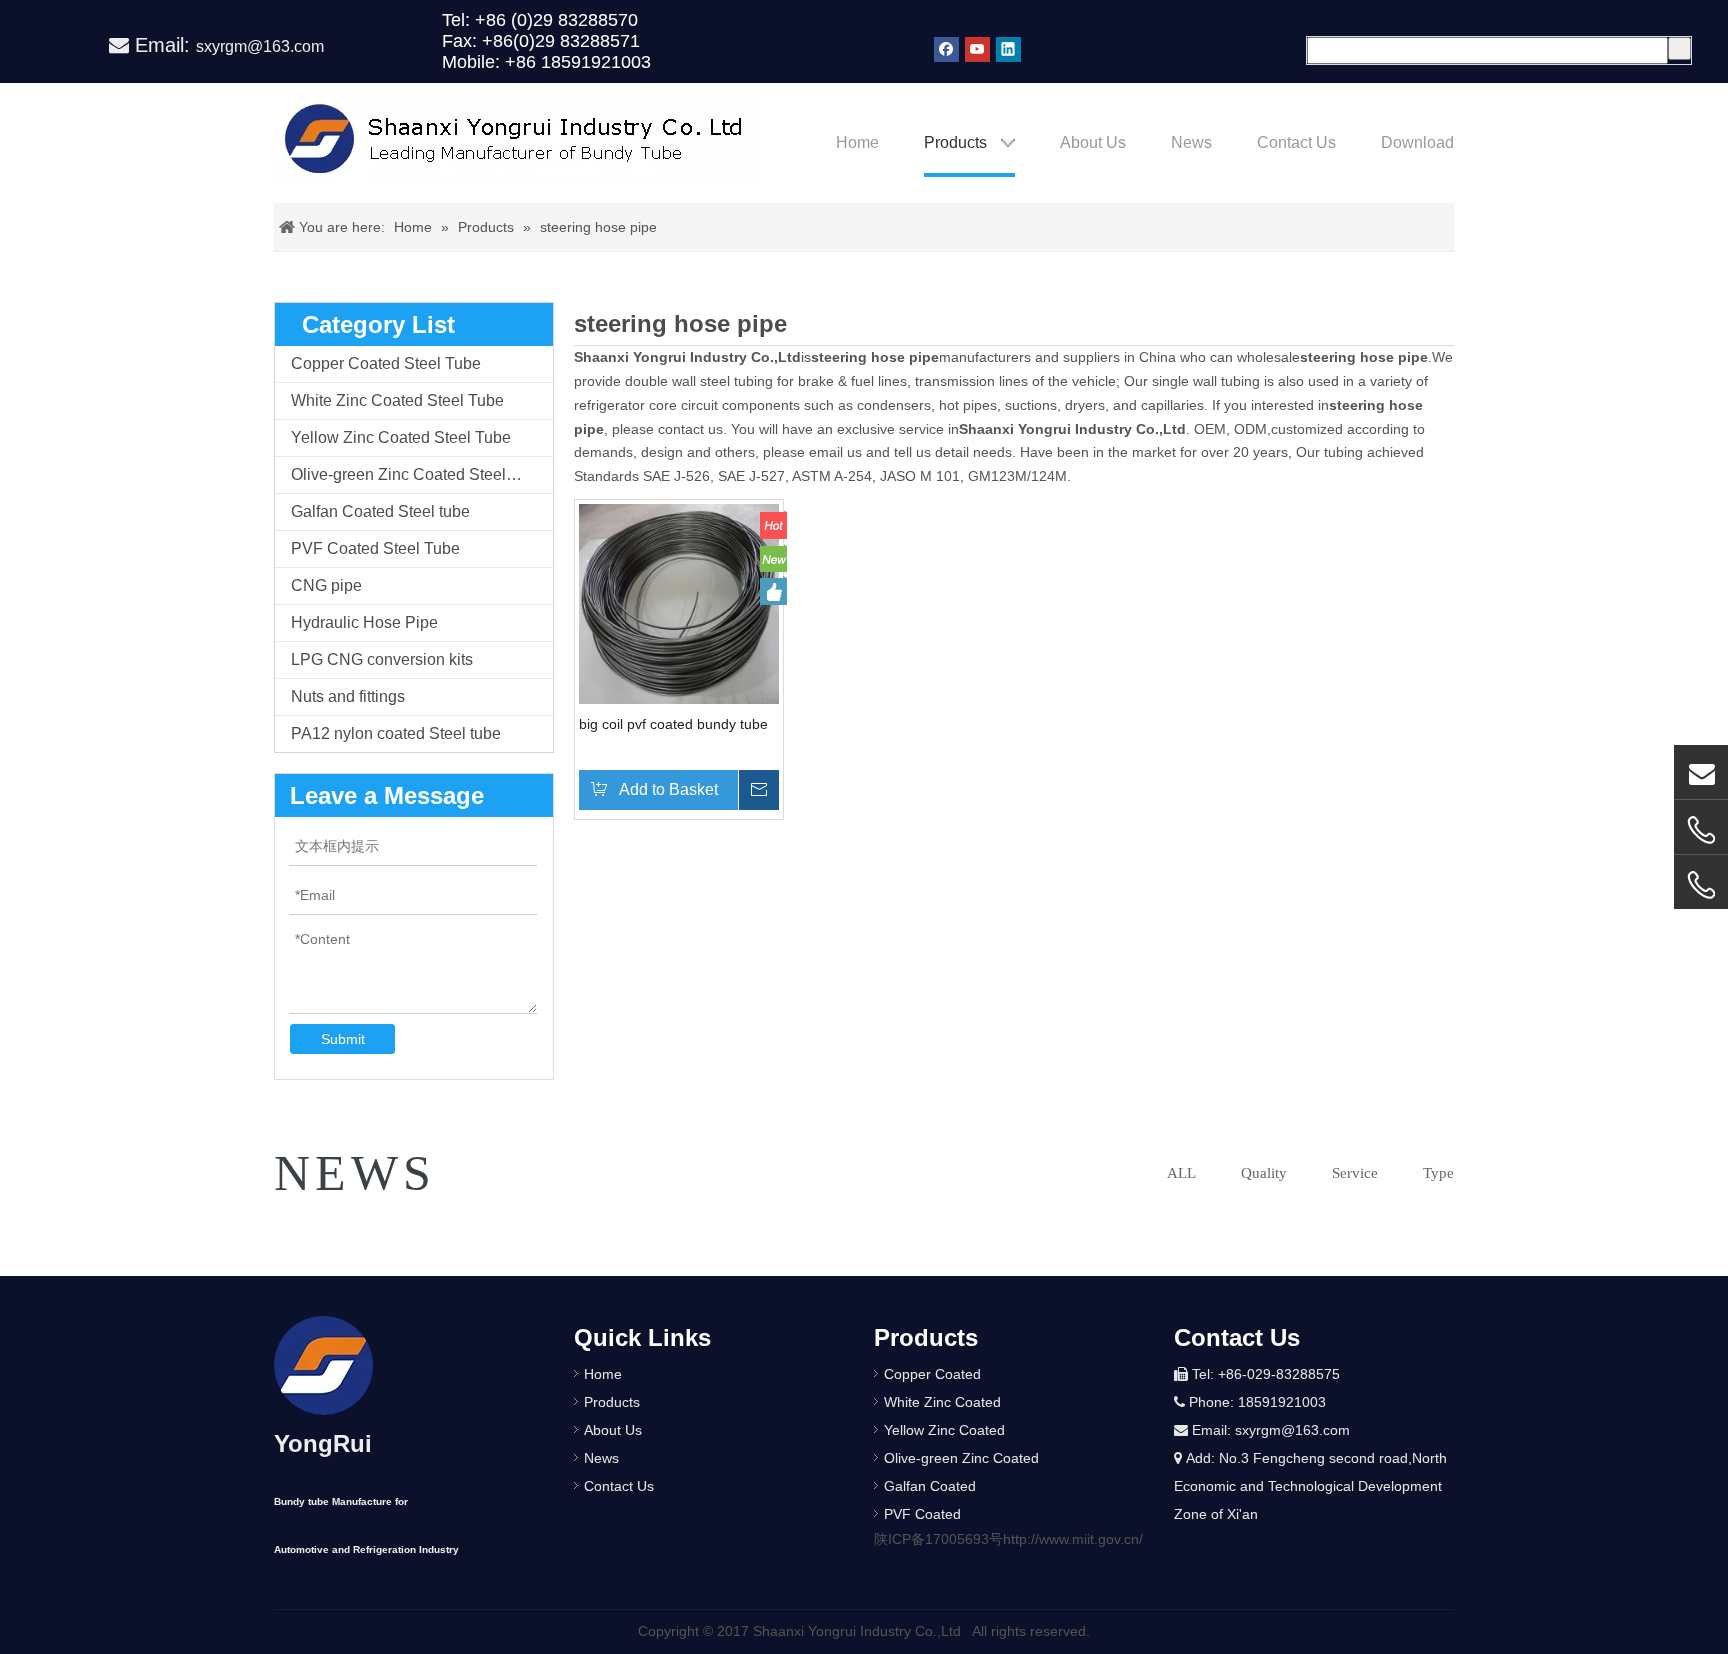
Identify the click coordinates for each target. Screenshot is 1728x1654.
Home (603, 1374)
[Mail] (1701, 772)
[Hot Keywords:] (1679, 48)
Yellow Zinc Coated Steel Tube (401, 437)
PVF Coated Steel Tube (375, 548)
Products (612, 1402)
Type (1438, 1173)
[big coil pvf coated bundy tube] (679, 603)
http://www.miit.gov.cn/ (1073, 1539)
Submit (343, 1039)
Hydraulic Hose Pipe (364, 622)
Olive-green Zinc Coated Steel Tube (418, 474)
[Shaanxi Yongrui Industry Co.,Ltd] (323, 1365)
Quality (1264, 1173)
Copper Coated (932, 1374)
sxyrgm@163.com (260, 46)
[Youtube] (977, 49)
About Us (613, 1430)
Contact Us (619, 1486)
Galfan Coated (930, 1486)
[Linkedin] (1008, 49)
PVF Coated (922, 1514)
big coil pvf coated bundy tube (673, 724)
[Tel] (1701, 830)
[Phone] (1701, 885)
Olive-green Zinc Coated (961, 1458)
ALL (1181, 1173)
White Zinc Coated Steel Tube (397, 400)
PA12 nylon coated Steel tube (396, 733)
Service (1355, 1173)
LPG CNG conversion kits (382, 659)
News (601, 1458)
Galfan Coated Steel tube (380, 511)
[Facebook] (946, 49)
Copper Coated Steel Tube (386, 363)
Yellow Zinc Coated (944, 1430)
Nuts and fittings (348, 696)
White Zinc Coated (942, 1402)
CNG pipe (326, 585)
